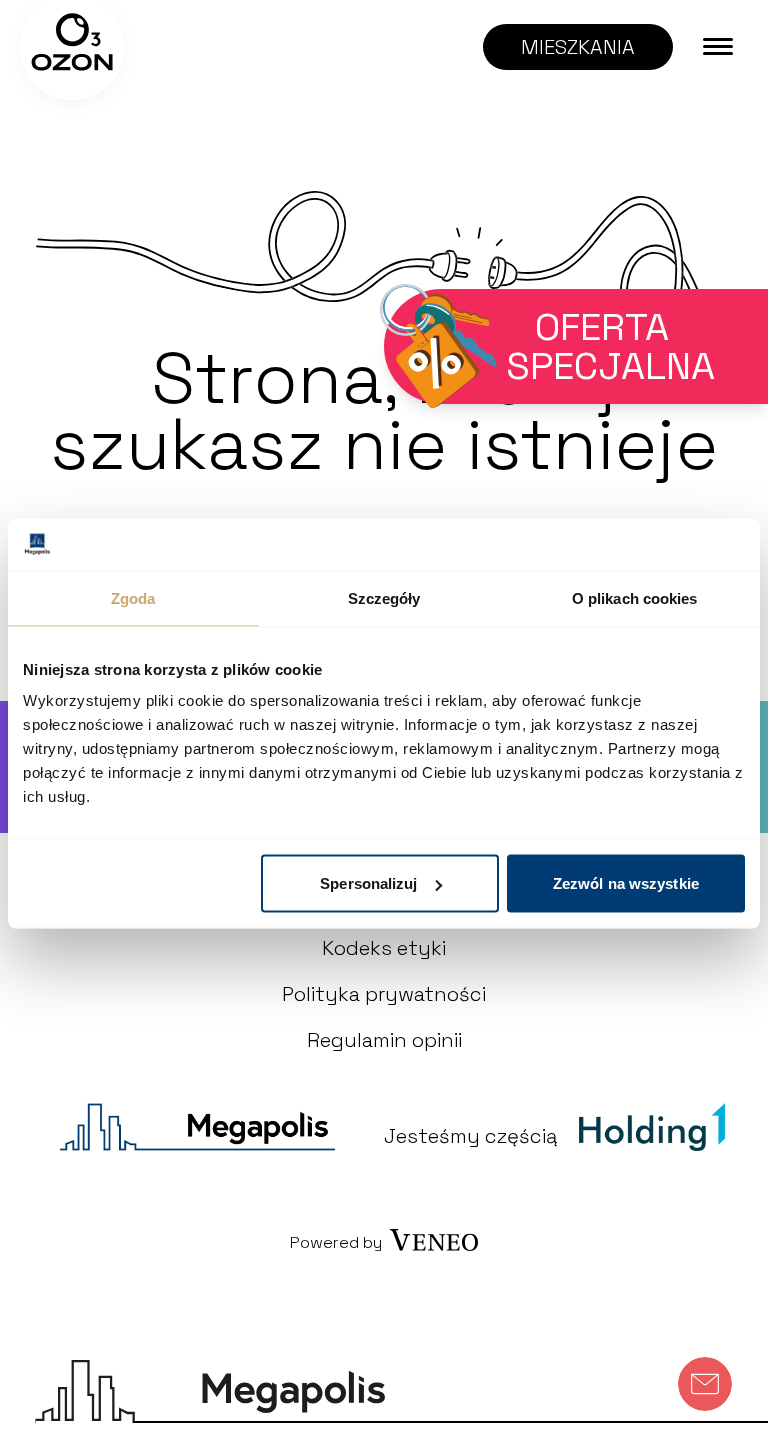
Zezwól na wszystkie (626, 883)
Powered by (336, 1242)
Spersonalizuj (368, 883)
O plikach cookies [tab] (635, 597)
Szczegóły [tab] (384, 597)
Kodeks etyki (384, 948)
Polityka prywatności (384, 994)
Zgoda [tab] (133, 597)
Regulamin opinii (384, 1040)
